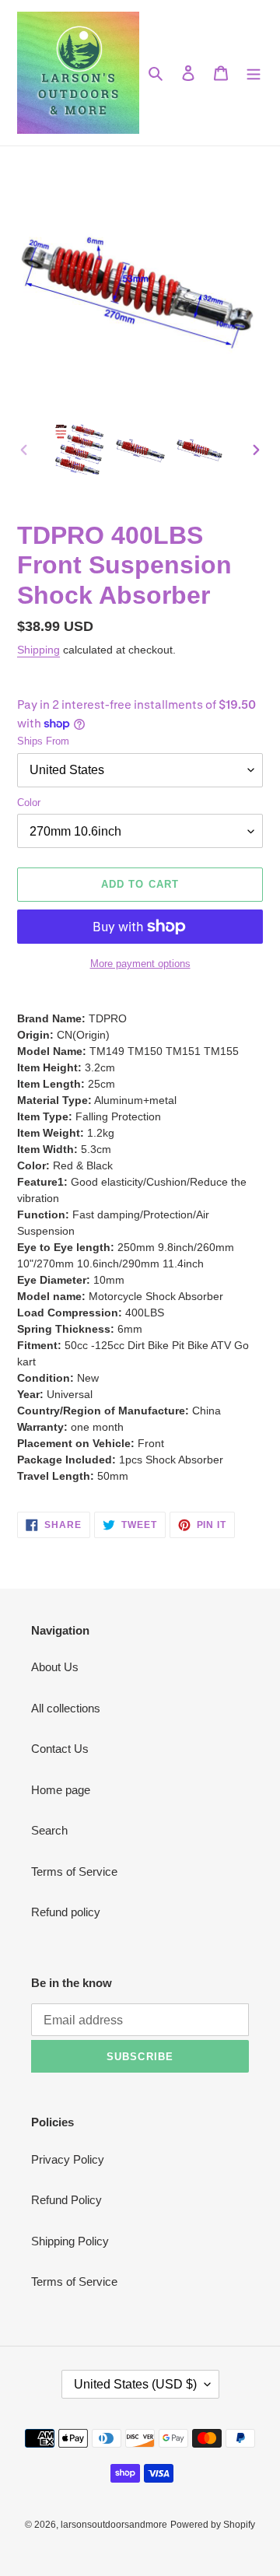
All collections (66, 1708)
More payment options (140, 964)
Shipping (38, 650)
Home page (61, 1790)
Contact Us (60, 1749)
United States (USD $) (135, 2384)
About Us (55, 1667)
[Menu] (254, 73)
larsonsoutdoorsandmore (114, 2525)
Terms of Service (74, 1872)
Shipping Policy (70, 2241)
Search (49, 1830)
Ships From (43, 741)
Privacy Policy (68, 2159)
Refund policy (66, 1912)
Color (29, 803)
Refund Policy (66, 2200)
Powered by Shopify (213, 2525)
